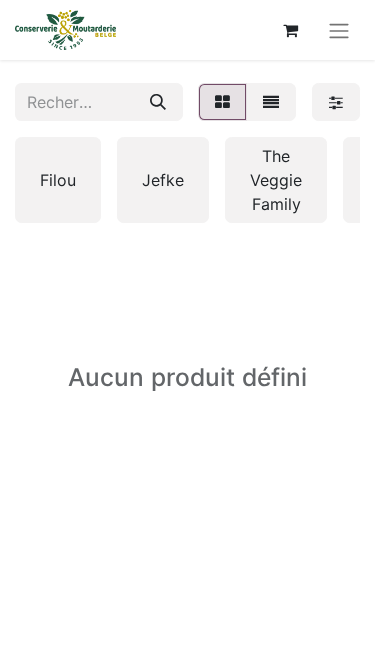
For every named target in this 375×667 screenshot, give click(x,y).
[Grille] (222, 102)
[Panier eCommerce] (290, 30)
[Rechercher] (158, 102)
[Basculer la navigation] (339, 30)
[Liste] (271, 102)
